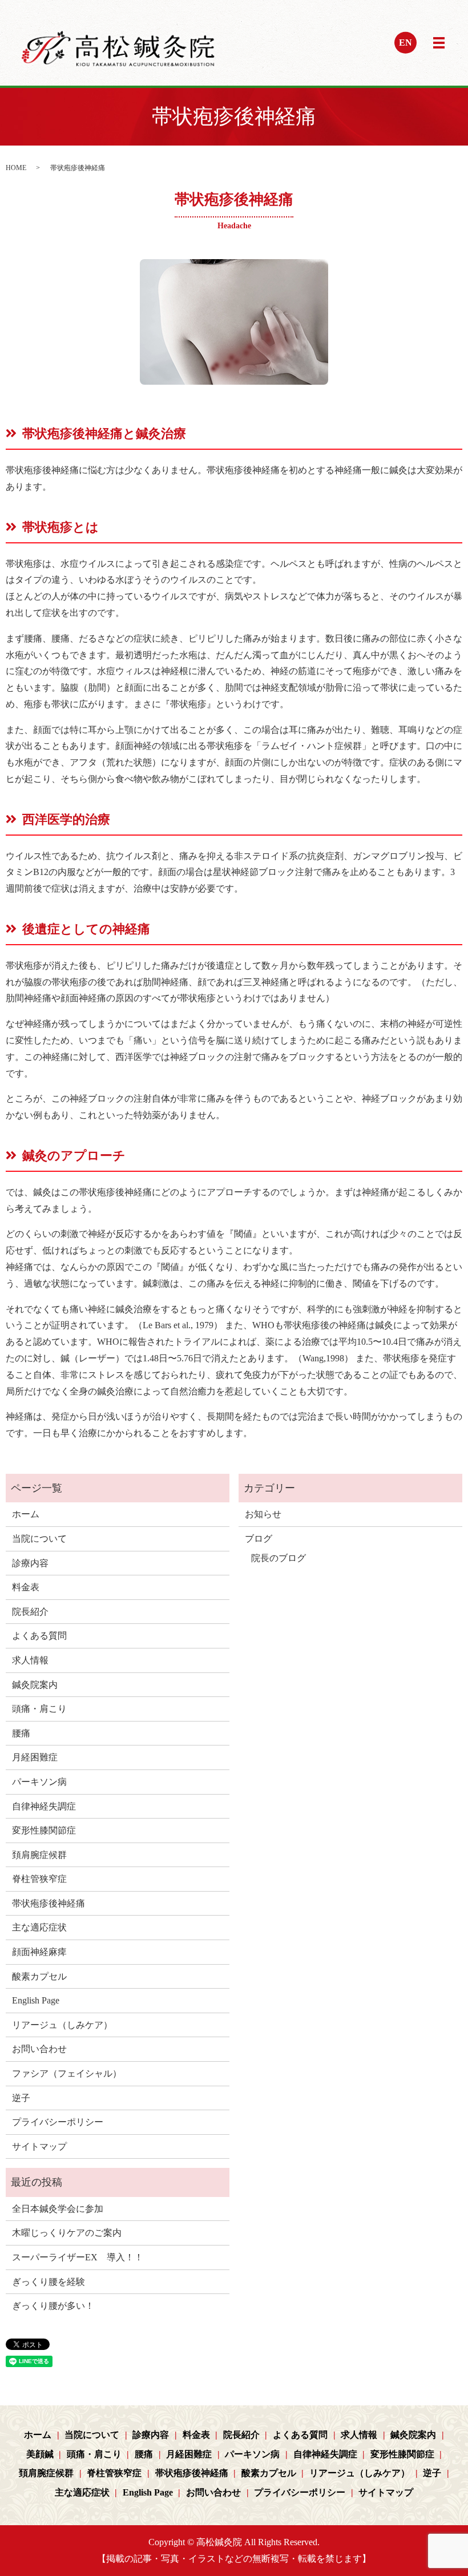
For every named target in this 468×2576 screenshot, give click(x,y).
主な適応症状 (39, 1927)
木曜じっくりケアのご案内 (67, 2233)
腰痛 (21, 1733)
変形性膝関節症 (44, 1830)
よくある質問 (39, 1636)
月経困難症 (35, 1757)
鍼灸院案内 (35, 1685)
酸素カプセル (39, 1976)
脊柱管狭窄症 (39, 1879)
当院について (39, 1539)
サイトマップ (39, 2146)
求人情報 (30, 1660)
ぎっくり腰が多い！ (53, 2306)
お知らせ (263, 1514)
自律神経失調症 (44, 1806)
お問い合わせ (39, 2049)
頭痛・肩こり (39, 1709)
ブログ (259, 1539)
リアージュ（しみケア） (62, 2025)
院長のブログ (279, 1558)
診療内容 (30, 1563)
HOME (16, 168)
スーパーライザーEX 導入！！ (78, 2257)
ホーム (26, 1514)
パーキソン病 (39, 1782)
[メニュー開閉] (439, 43)
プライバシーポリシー (58, 2122)
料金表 (26, 1587)
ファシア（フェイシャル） (67, 2073)
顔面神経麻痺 (39, 1952)
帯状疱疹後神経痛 (49, 1903)
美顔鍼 (40, 2454)
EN (406, 43)
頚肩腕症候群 (39, 1855)
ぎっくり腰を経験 (49, 2282)
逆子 (21, 2098)
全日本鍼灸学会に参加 (58, 2209)
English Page (36, 2000)
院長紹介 (30, 1612)
